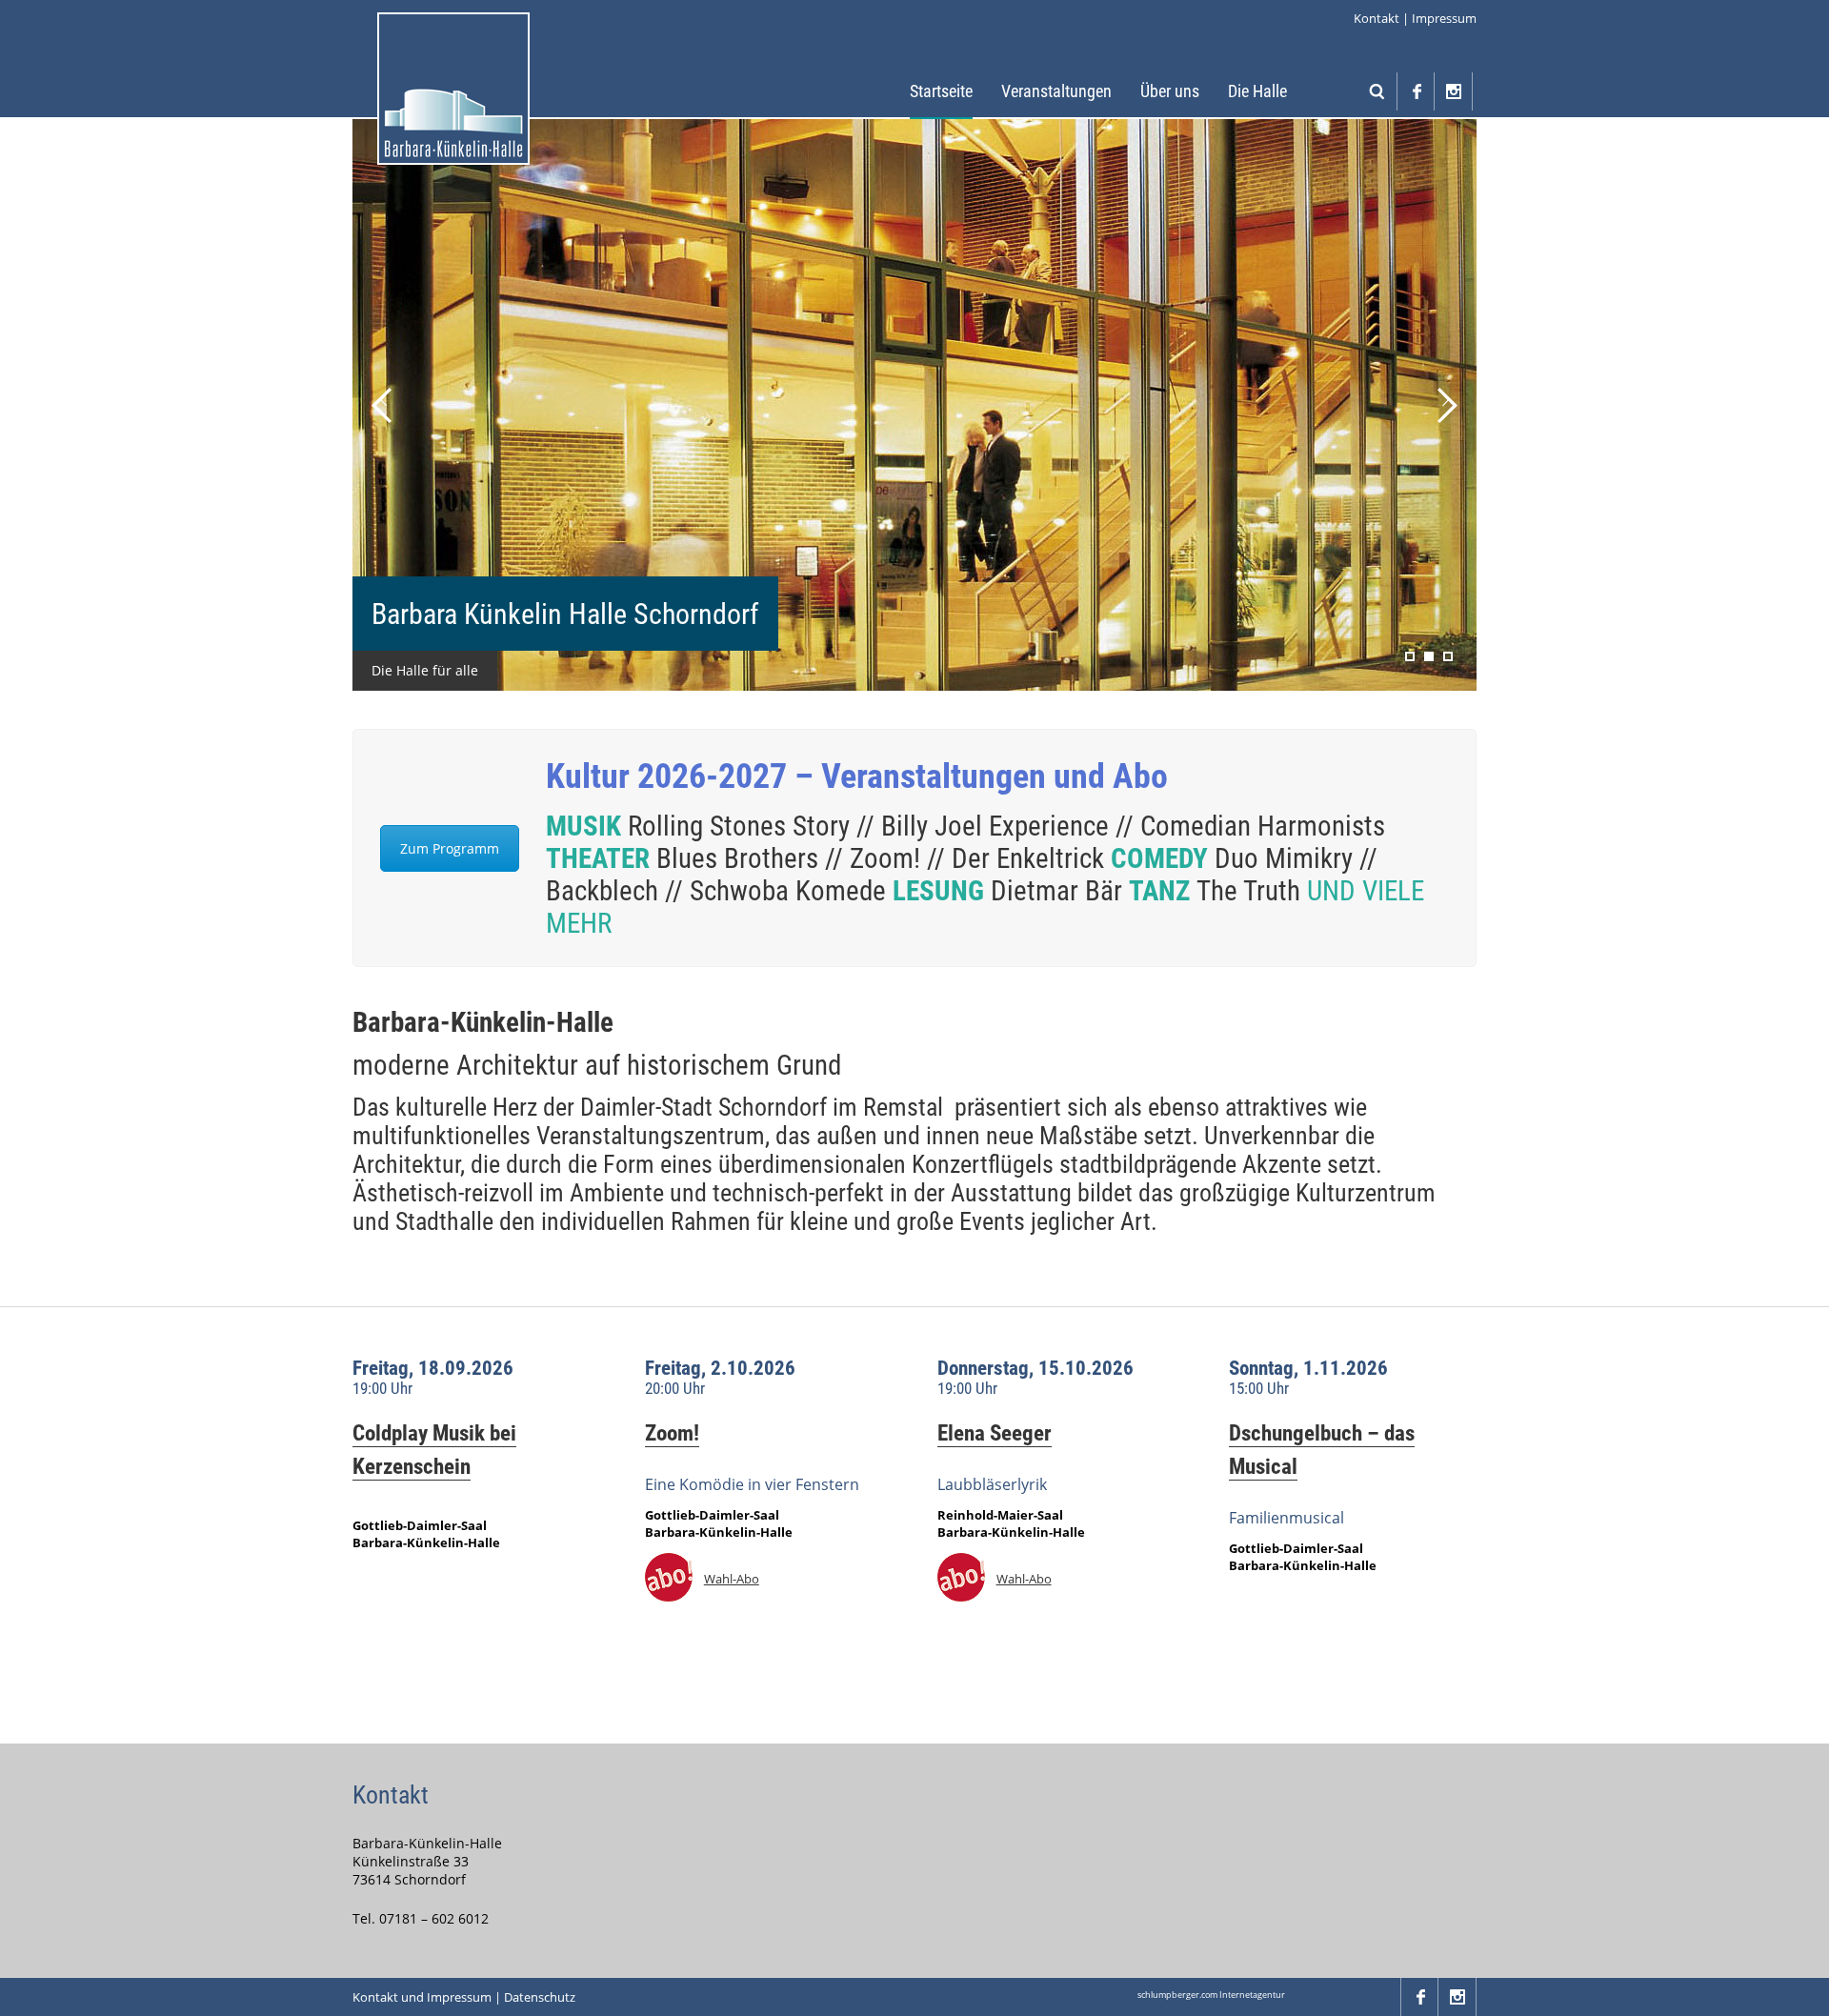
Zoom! (672, 1433)
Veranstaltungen (1056, 91)
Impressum (1444, 18)
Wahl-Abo (732, 1579)
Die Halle (1257, 91)
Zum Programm (450, 848)
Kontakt (1377, 18)
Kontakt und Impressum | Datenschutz (464, 1997)
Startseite (941, 91)
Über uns (1170, 91)
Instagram (1454, 91)
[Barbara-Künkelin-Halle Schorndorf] (453, 89)
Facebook (1416, 91)
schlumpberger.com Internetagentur (1211, 1995)
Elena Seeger (995, 1433)
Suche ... (1377, 91)
